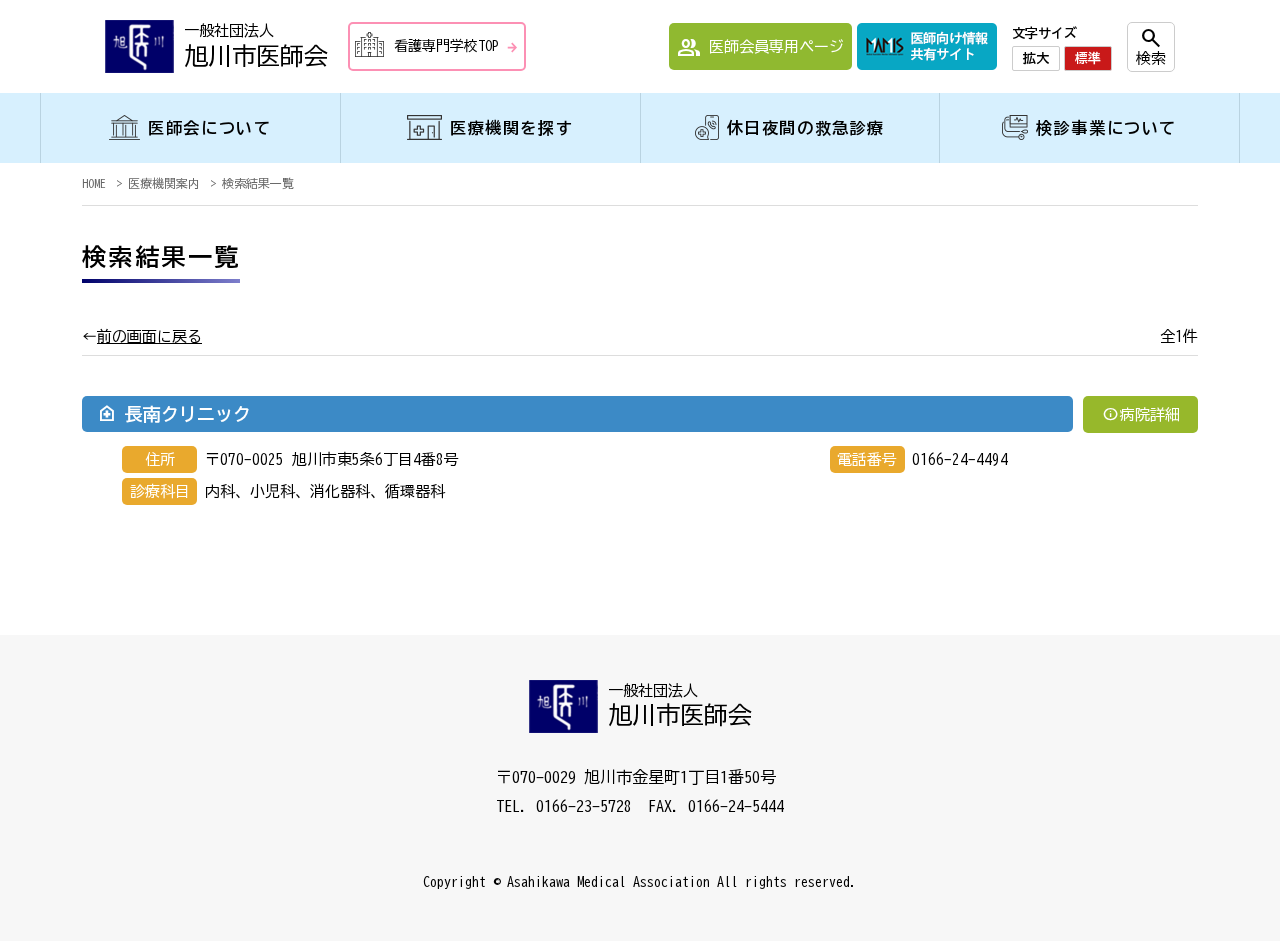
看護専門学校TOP (456, 47)
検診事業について (1106, 128)
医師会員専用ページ (760, 48)
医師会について (209, 128)
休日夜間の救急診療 (806, 128)
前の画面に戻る (149, 336)
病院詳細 (1141, 413)
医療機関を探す (511, 128)
